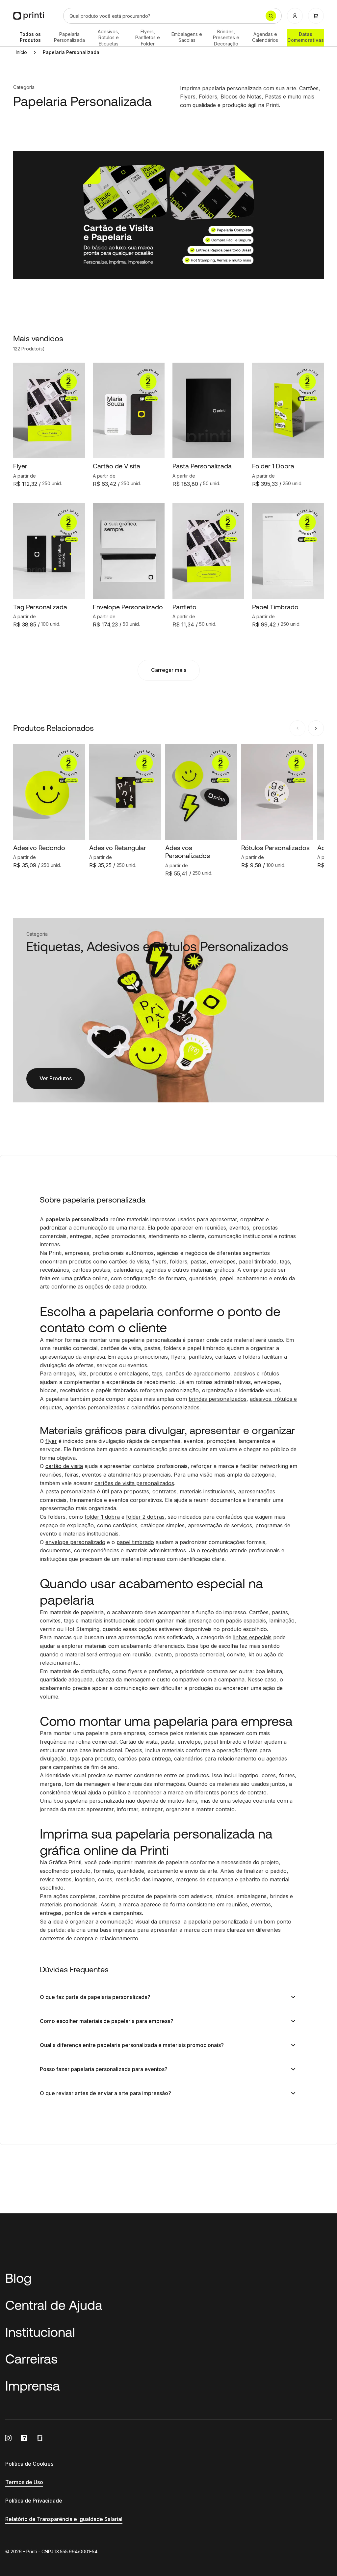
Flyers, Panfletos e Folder (148, 38)
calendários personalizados (165, 1407)
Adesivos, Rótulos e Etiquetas (108, 38)
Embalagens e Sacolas (187, 37)
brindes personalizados (218, 1399)
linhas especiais (252, 1637)
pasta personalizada (70, 1491)
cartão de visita (64, 1466)
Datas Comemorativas (306, 37)
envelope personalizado (75, 1542)
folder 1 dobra (102, 1517)
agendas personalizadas (95, 1407)
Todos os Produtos (30, 37)
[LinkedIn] (24, 2438)
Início (21, 52)
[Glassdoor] (40, 2438)
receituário (215, 1550)
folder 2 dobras (145, 1517)
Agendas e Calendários (265, 37)
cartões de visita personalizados (134, 1483)
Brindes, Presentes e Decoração (226, 38)
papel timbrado (135, 1542)
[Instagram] (8, 2438)
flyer (51, 1441)
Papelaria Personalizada (69, 37)
